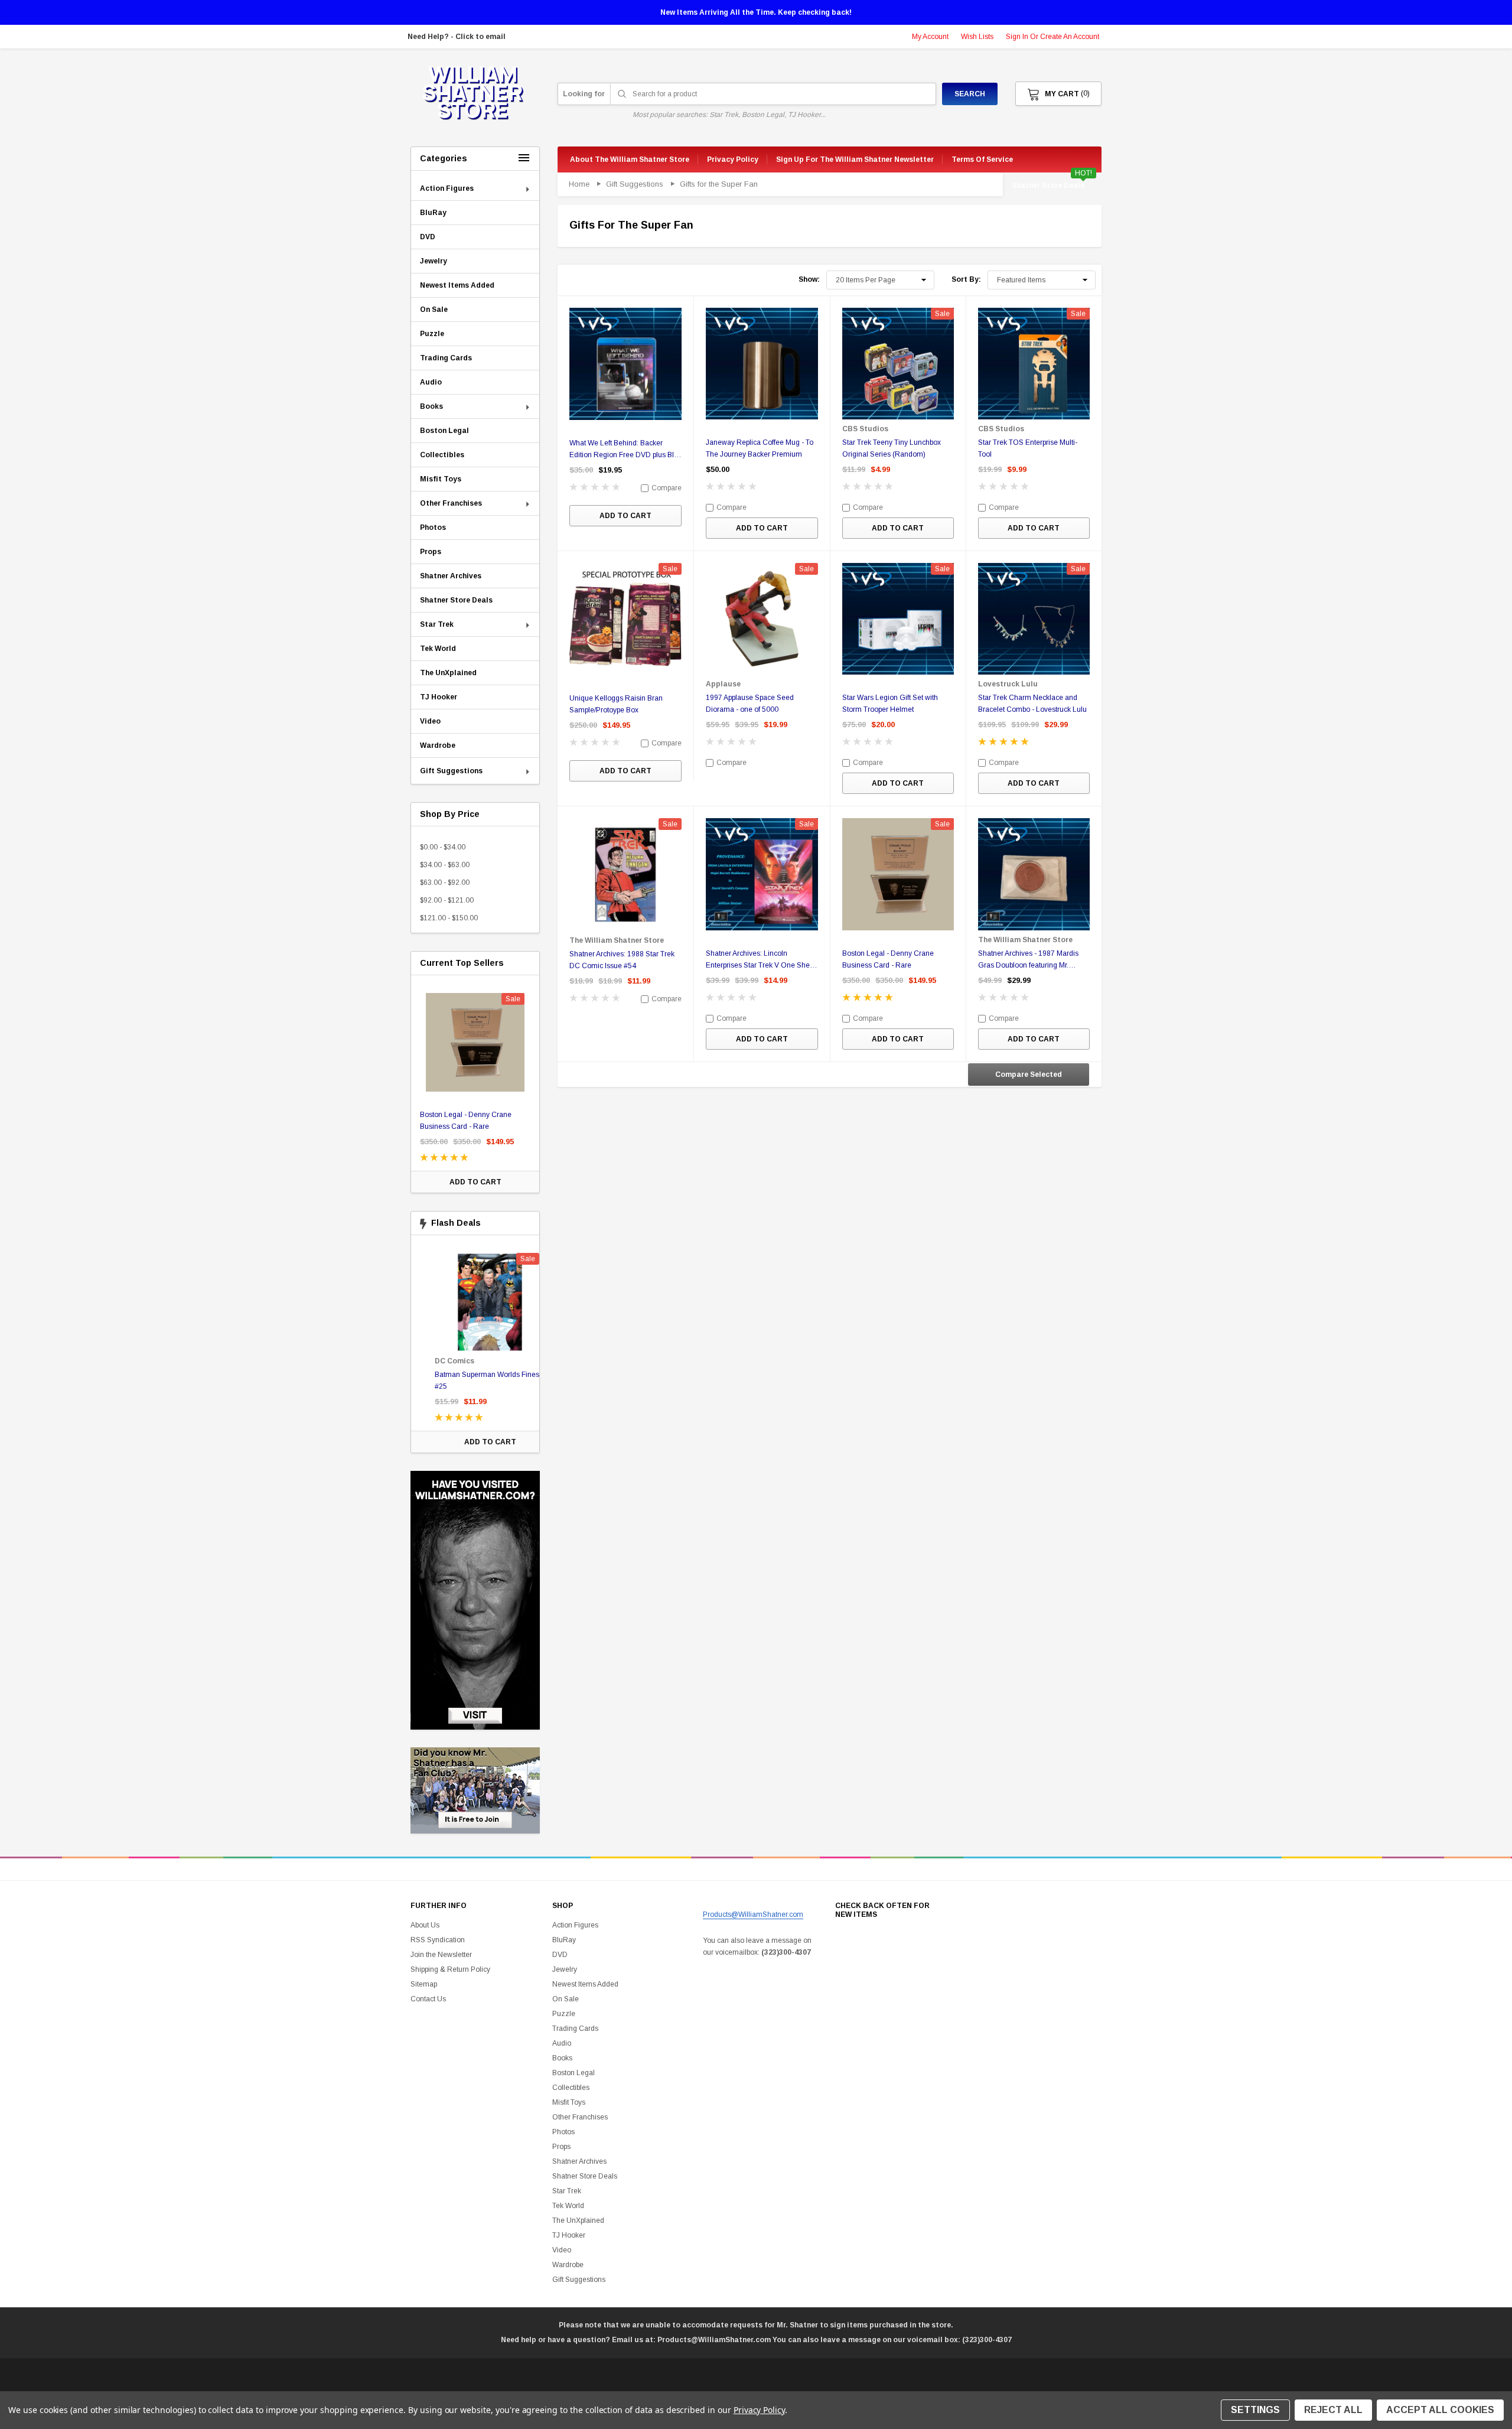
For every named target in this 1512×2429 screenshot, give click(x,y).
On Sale (566, 1999)
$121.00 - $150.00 (449, 918)
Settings (1255, 2410)
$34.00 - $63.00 (445, 865)
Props (561, 2147)
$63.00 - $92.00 (445, 883)
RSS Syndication (438, 1940)
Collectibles (571, 2088)
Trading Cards (575, 2028)
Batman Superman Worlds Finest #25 (473, 1380)
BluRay (564, 1940)
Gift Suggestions (579, 2280)
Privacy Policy (759, 2410)
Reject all (1333, 2410)
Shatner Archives (579, 2161)
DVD (560, 1955)
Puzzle (564, 2014)
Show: (809, 279)
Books (562, 2058)
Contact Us (428, 1999)
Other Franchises (580, 2117)
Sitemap (424, 1984)
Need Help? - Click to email (457, 37)
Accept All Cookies (1440, 2410)
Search (970, 94)
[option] (475, 1087)
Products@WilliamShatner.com (753, 1914)
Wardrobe (568, 2265)
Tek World (568, 2206)
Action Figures (575, 1925)
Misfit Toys (569, 2102)
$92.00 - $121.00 (447, 900)
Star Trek (567, 2191)
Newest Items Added (585, 1984)
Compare (666, 488)
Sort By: (966, 279)
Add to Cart (475, 1182)
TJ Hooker (569, 2235)
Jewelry (565, 1969)
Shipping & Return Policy (450, 1969)
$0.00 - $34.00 (443, 847)
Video (562, 2250)
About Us (425, 1925)
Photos (563, 2132)
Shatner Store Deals (1048, 185)
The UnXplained (578, 2220)
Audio (562, 2043)
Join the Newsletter (441, 1955)
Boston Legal (573, 2073)
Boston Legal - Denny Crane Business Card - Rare (466, 1121)
